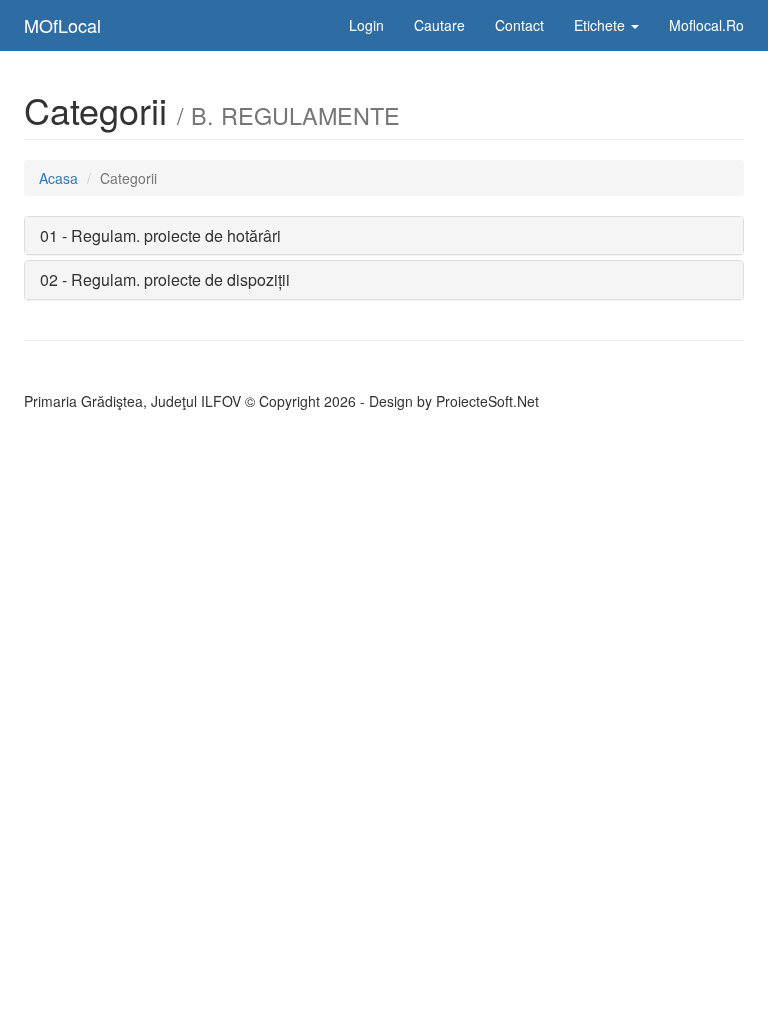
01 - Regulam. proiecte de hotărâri (160, 235)
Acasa (58, 178)
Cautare (439, 25)
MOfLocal (62, 25)
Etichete (601, 25)
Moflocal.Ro (706, 25)
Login (366, 25)
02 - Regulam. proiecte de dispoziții (165, 279)
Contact (519, 25)
